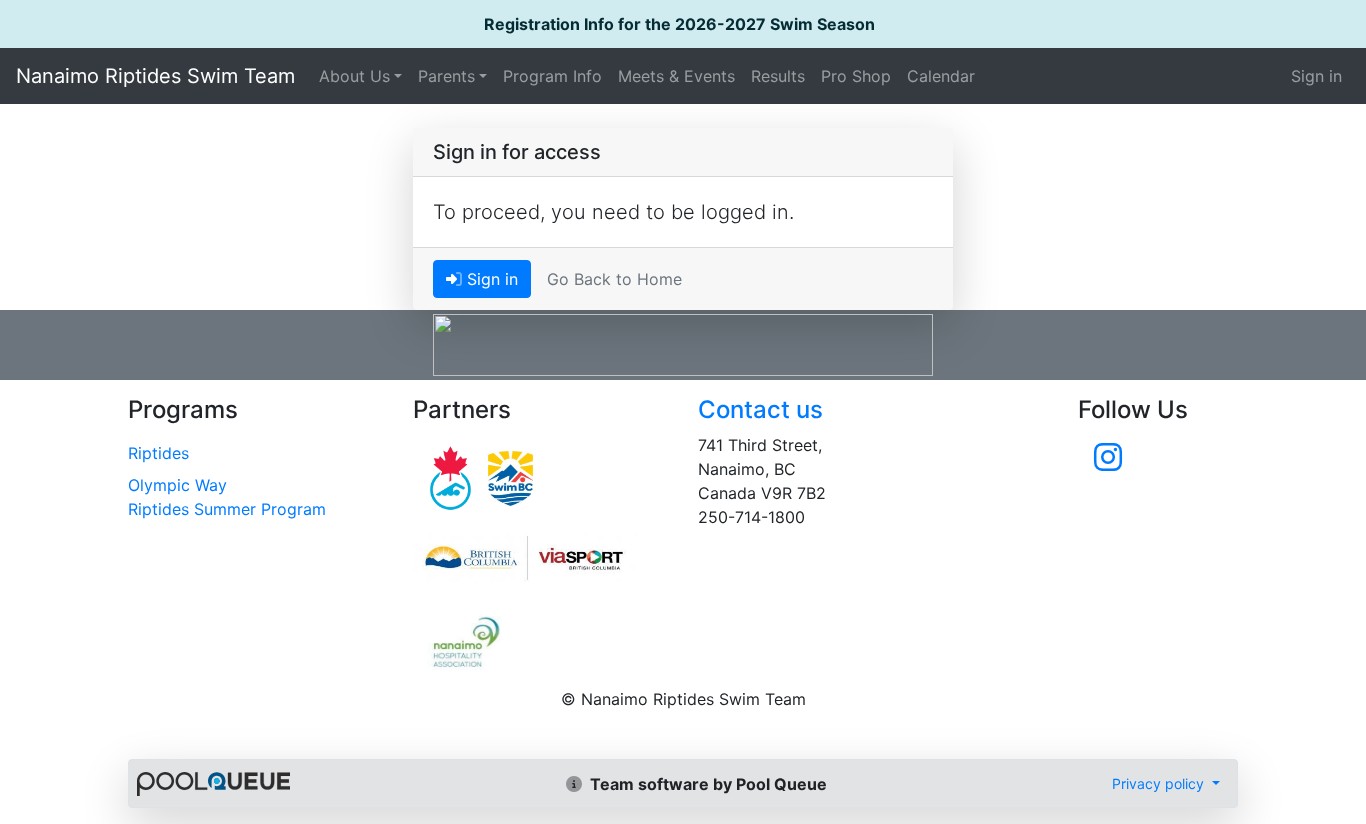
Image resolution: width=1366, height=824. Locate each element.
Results (778, 76)
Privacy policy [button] (1160, 783)
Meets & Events (676, 76)
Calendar (941, 76)
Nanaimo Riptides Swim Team (155, 76)
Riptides (158, 453)
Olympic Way (177, 485)
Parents (446, 76)
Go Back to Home (614, 279)
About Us (354, 76)
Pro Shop (856, 76)
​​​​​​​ (540, 558)
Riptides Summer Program (227, 509)
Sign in (1316, 76)
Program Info (552, 76)
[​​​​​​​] (1108, 463)
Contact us (760, 409)
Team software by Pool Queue (706, 784)
